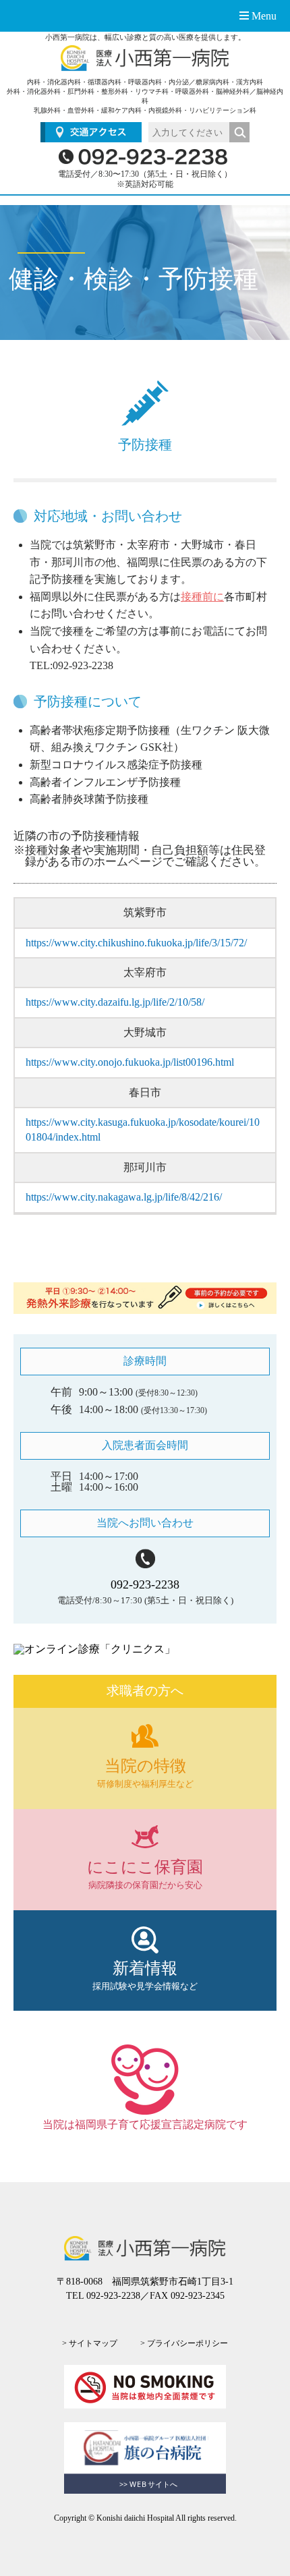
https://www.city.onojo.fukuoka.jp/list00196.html (130, 1062)
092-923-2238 (145, 1584)
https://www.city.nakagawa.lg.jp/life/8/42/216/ (124, 1197)
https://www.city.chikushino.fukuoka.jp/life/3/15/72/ (136, 943)
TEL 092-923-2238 (103, 2296)
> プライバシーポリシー (184, 2343)
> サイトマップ (90, 2343)
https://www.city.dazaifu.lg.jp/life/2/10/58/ (115, 1002)
